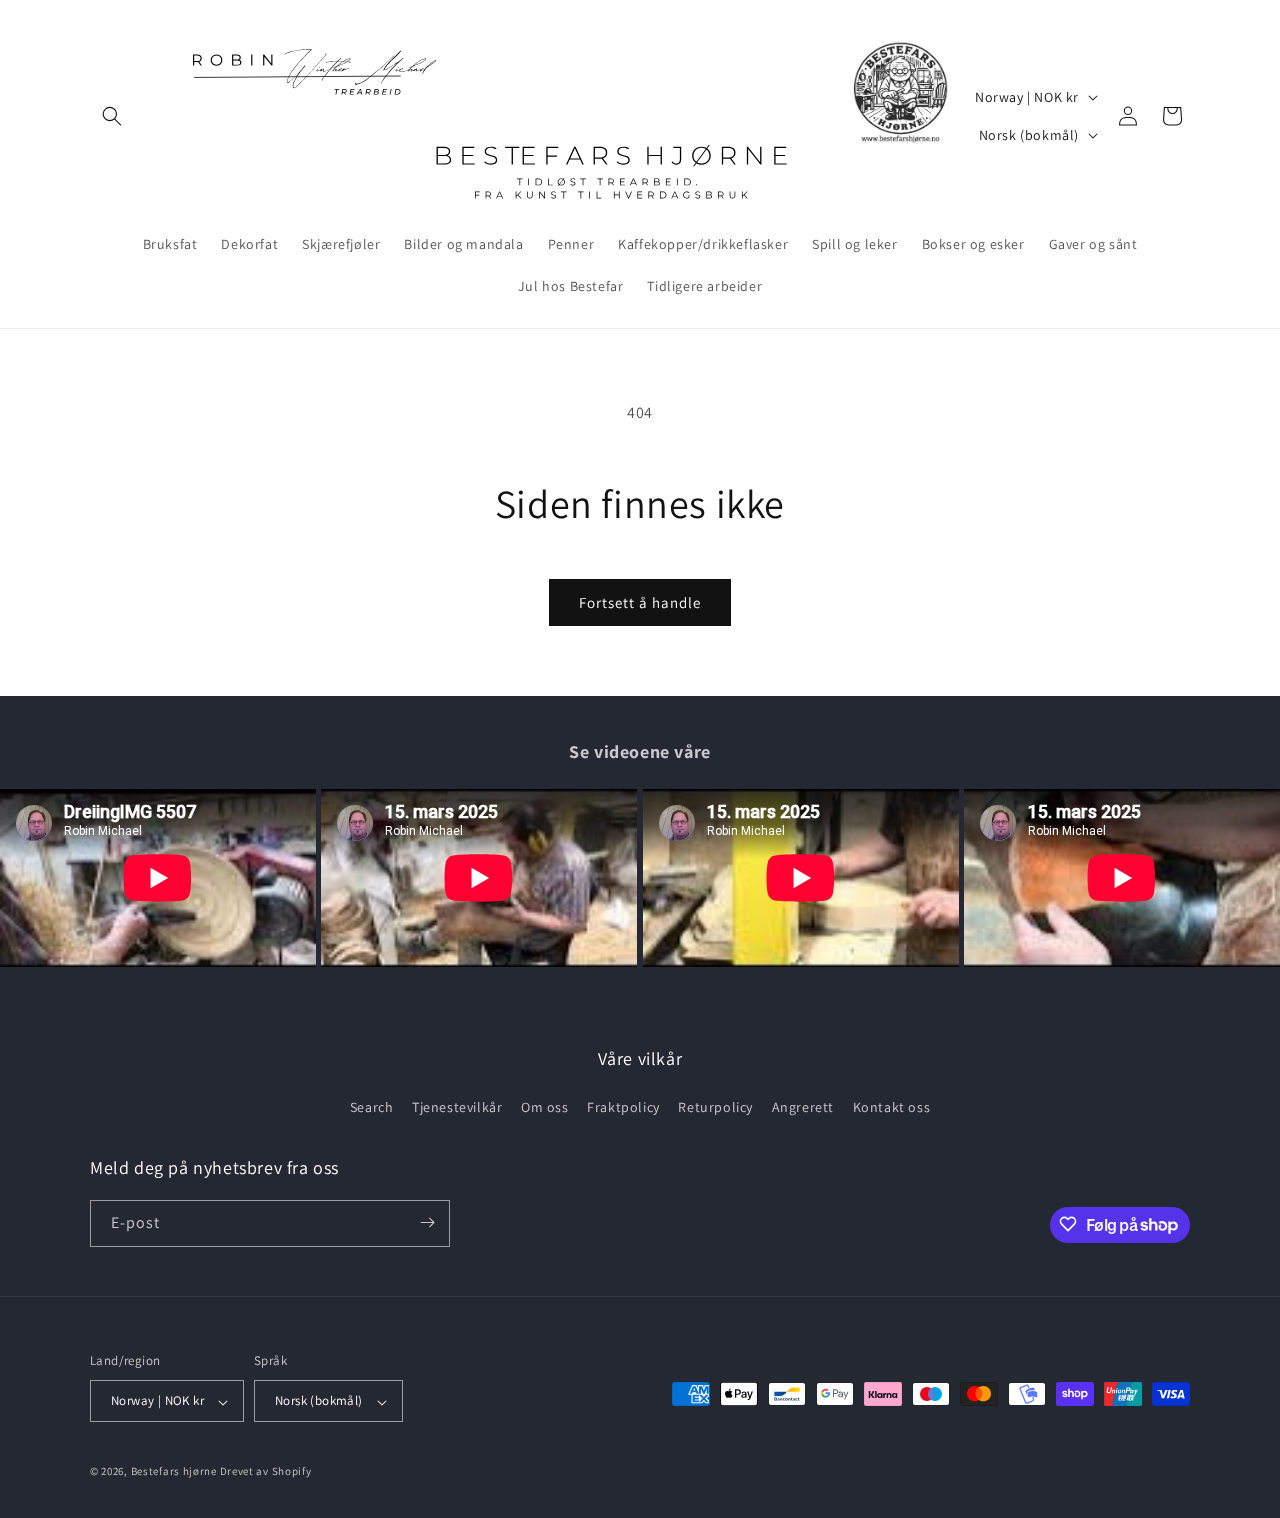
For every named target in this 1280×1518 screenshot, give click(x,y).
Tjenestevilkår (457, 1108)
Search (372, 1108)
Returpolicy (715, 1108)
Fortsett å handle (640, 602)
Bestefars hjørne (174, 1472)
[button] (112, 116)
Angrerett (803, 1108)
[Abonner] (427, 1222)
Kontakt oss (892, 1108)
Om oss (545, 1108)
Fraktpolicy (623, 1108)
